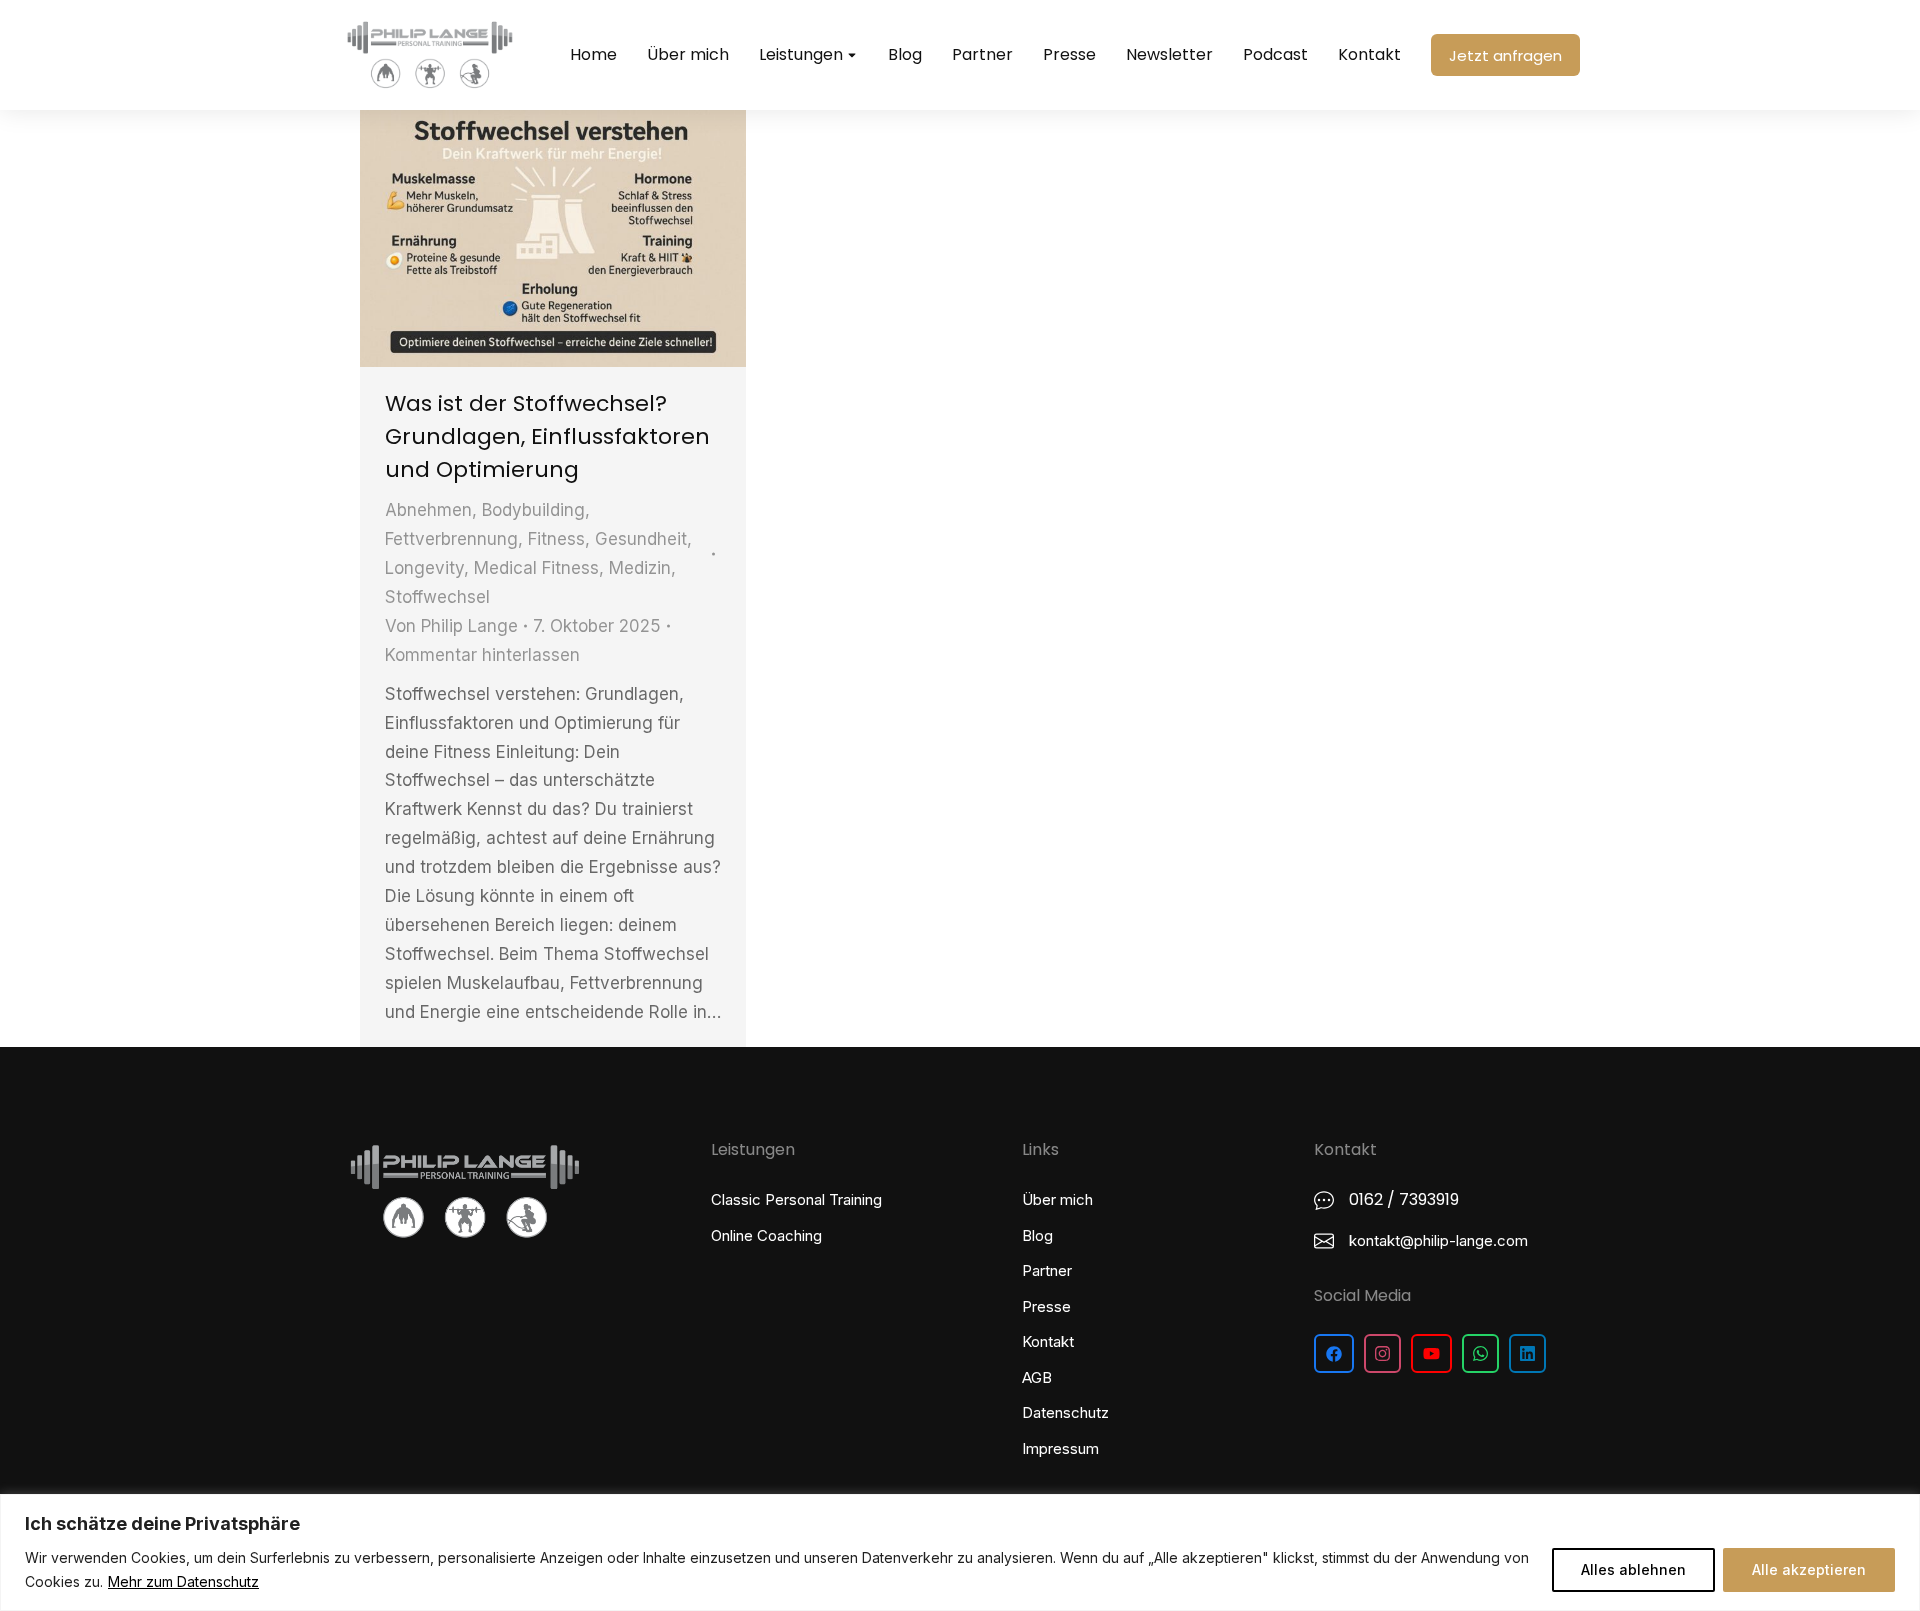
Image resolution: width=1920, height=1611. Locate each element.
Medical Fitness (536, 568)
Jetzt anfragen (1505, 55)
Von (451, 626)
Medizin (640, 568)
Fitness (556, 539)
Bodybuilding (533, 510)
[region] (960, 1552)
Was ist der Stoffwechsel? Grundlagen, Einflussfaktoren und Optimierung (547, 436)
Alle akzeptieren (1809, 1569)
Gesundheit (641, 539)
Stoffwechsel (437, 597)
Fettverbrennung (451, 539)
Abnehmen (428, 510)
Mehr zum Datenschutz (183, 1581)
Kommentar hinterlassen (482, 655)
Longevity (424, 568)
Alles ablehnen (1633, 1569)
